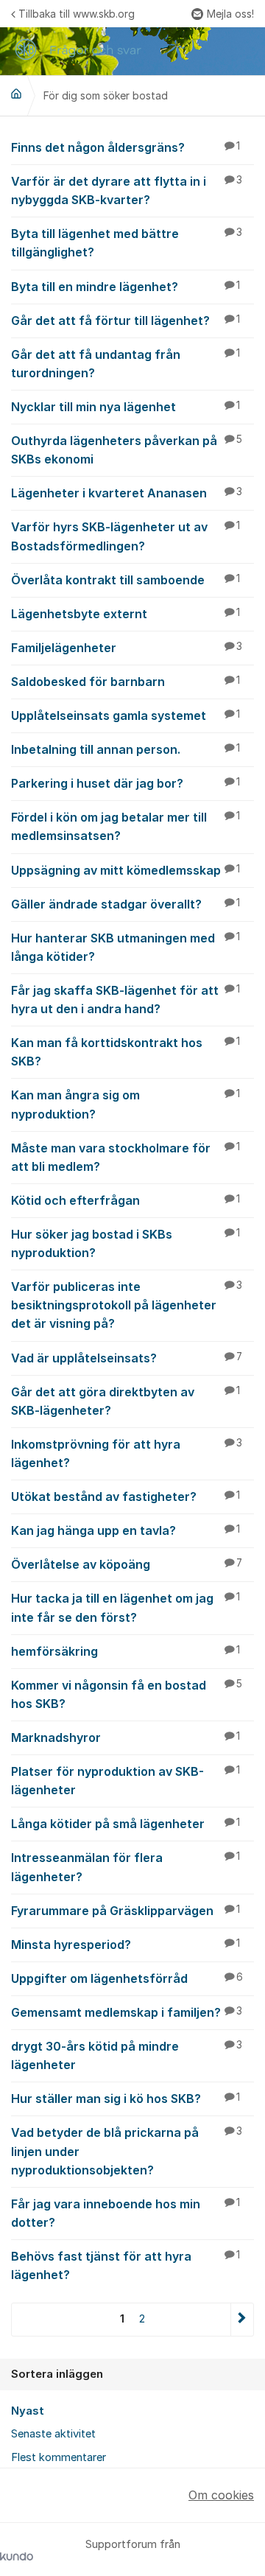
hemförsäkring (126, 1651)
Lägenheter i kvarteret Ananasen (127, 493)
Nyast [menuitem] (28, 2411)
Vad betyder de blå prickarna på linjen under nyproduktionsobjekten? (127, 2151)
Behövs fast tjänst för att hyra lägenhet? (126, 2265)
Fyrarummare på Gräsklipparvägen (126, 1911)
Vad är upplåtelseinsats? (127, 1358)
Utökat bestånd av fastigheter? (126, 1497)
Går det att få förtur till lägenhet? (126, 321)
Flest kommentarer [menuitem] (59, 2457)
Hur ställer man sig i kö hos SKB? (126, 2099)
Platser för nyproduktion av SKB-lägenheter (126, 1781)
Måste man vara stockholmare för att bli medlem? (126, 1157)
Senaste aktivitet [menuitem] (53, 2434)
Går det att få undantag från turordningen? (126, 364)
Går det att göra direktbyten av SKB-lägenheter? (126, 1401)
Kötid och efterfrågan (126, 1200)
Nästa (242, 2319)
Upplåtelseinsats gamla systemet (126, 715)
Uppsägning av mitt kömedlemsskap (126, 870)
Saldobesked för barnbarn (126, 682)
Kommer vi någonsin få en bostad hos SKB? (127, 1694)
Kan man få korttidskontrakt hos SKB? (126, 1052)
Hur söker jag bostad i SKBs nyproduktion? (126, 1243)
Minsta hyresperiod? (126, 1945)
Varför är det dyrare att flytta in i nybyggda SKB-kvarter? (127, 190)
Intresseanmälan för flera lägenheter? (126, 1867)
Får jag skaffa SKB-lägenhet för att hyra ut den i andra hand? (126, 1000)
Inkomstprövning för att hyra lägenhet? (127, 1453)
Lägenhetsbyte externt (126, 614)
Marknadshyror (126, 1737)
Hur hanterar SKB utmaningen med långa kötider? (126, 947)
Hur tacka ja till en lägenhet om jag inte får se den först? (126, 1607)
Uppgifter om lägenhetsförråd (127, 1978)
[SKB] (16, 94)
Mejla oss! (230, 14)
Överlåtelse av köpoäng (127, 1564)
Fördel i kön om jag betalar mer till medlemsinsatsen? (126, 826)
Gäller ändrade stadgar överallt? (126, 904)
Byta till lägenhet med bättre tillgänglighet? (127, 243)
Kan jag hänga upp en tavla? (126, 1530)
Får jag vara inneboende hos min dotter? (126, 2213)
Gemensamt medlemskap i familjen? (127, 2012)
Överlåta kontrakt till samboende (126, 580)
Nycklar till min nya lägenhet (126, 407)
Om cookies (221, 2495)
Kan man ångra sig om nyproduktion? (126, 1104)
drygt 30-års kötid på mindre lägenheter (127, 2055)
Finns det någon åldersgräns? (126, 147)
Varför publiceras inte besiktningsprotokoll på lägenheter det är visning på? (127, 1305)
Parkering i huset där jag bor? (126, 783)
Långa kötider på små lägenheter (126, 1824)
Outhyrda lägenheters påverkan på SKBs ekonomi (127, 450)
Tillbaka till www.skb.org (77, 14)
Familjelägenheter (127, 648)
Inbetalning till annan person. (126, 749)
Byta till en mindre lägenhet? (126, 287)
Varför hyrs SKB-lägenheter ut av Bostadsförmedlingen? (126, 536)
